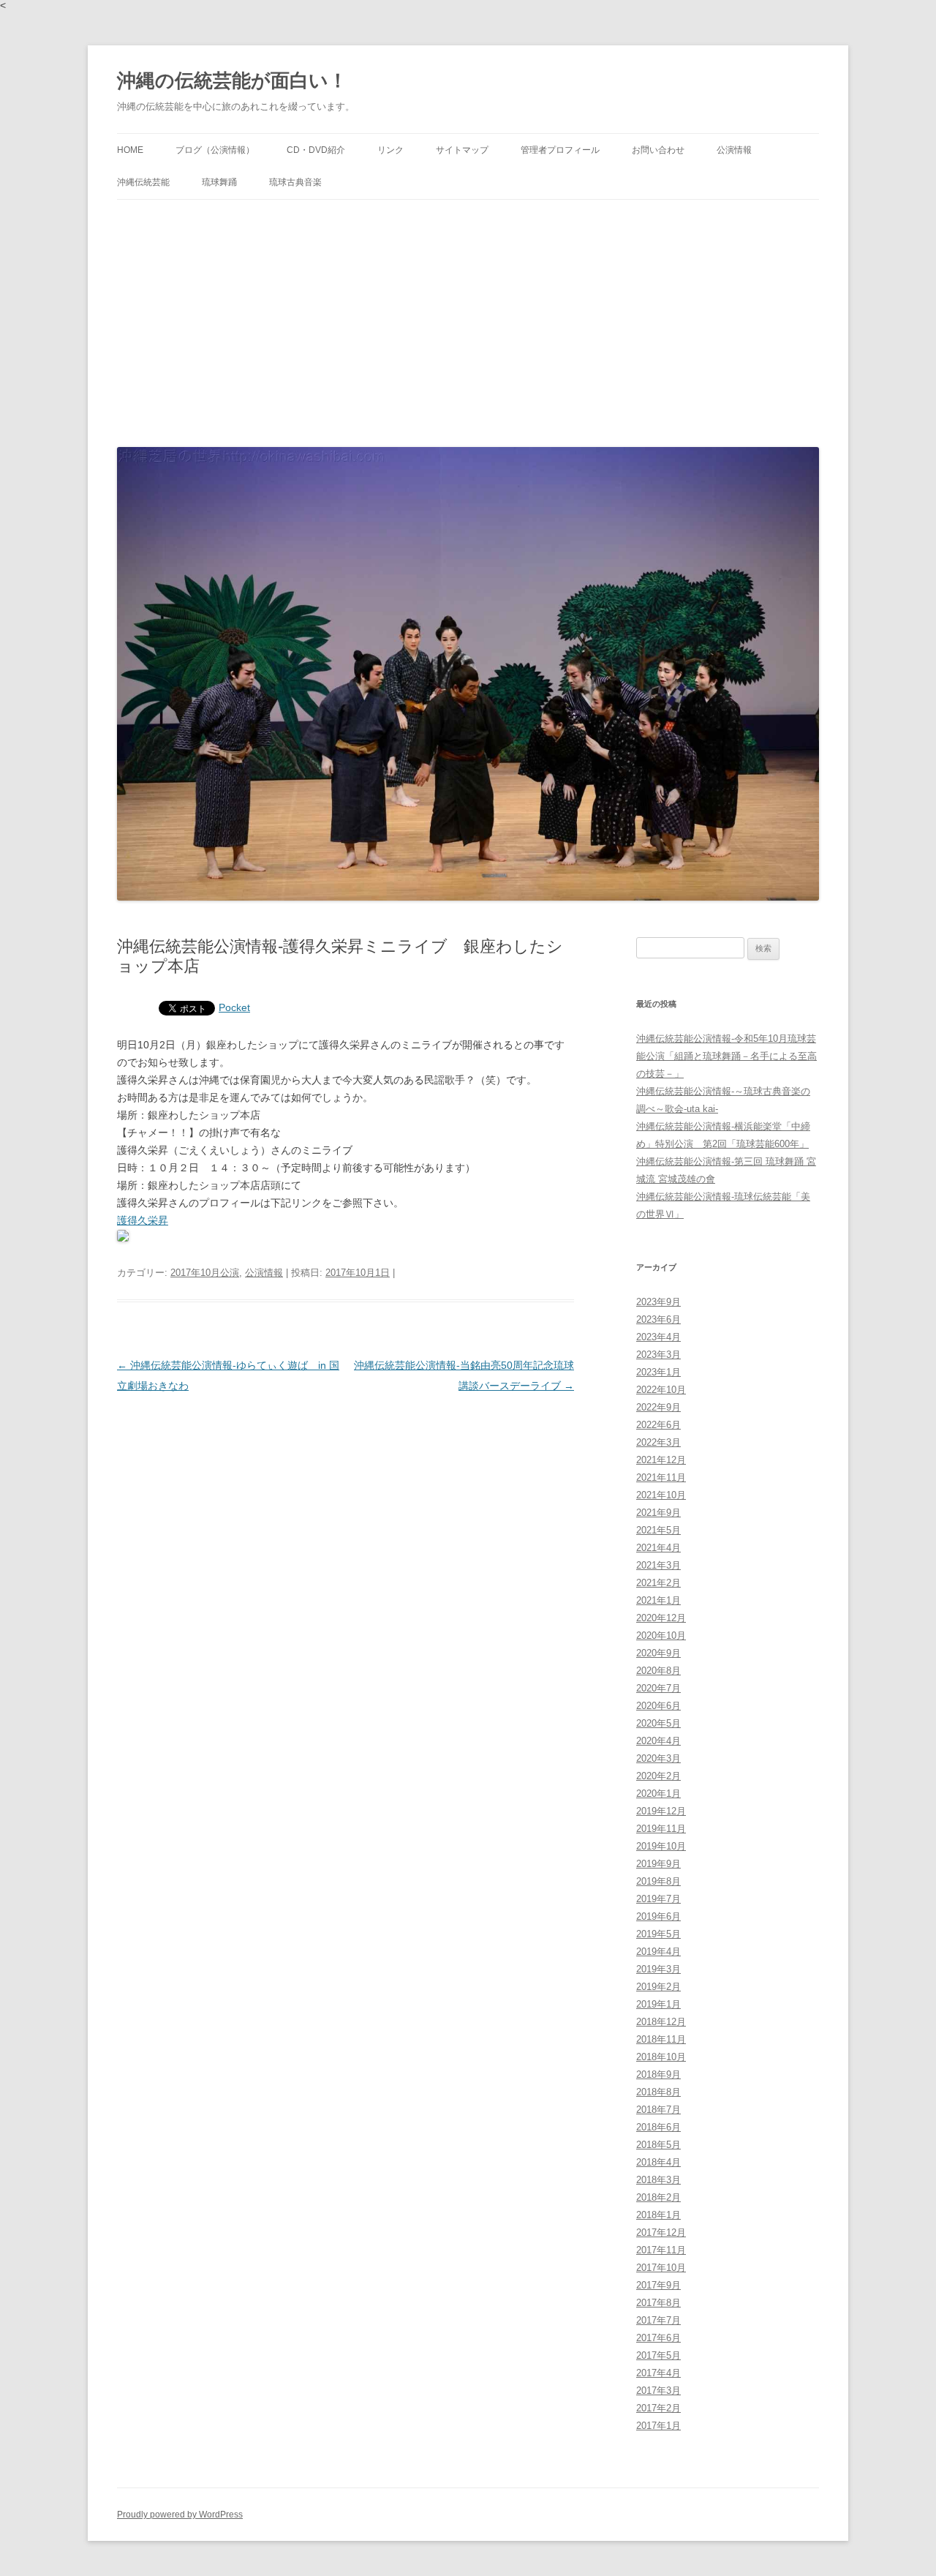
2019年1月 (658, 2004)
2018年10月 (661, 2057)
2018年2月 (658, 2197)
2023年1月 (658, 1372)
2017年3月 (658, 2391)
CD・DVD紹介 (316, 150)
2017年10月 (661, 2268)
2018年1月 (658, 2215)
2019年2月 (658, 1987)
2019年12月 (661, 1811)
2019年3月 (658, 1969)
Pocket (234, 1007)
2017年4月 (658, 2373)
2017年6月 (658, 2338)
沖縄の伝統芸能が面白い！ (232, 80)
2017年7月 (658, 2320)
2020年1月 (658, 1794)
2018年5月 (658, 2145)
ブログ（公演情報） (215, 150)
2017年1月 (658, 2426)
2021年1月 (658, 1600)
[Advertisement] (468, 320)
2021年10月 (661, 1495)
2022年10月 (661, 1390)
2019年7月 (658, 1899)
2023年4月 (658, 1337)
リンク (390, 150)
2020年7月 (658, 1688)
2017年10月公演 (205, 1273)
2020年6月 (658, 1706)
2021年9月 (658, 1513)
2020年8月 (658, 1671)
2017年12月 (661, 2233)
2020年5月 (658, 1723)
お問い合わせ (658, 150)
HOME (130, 150)
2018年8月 (658, 2092)
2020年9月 (658, 1653)
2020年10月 (661, 1636)
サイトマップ (462, 150)
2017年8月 (658, 2303)
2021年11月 (661, 1477)
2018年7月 (658, 2110)
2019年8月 (658, 1881)
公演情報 (734, 150)
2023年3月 (658, 1355)
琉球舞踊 (219, 182)
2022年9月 (658, 1407)
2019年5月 (658, 1934)
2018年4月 (658, 2162)
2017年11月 (661, 2250)
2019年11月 (661, 1829)
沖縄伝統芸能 (143, 182)
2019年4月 (658, 1952)
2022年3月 (658, 1442)
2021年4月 (658, 1548)
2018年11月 (661, 2039)
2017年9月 (658, 2285)
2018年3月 (658, 2180)
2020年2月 (658, 1776)
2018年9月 (658, 2074)
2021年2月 (658, 1583)
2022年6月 (658, 1425)
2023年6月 (658, 1319)
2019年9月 (658, 1864)
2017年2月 (658, 2408)
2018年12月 (661, 2022)
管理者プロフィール (560, 150)
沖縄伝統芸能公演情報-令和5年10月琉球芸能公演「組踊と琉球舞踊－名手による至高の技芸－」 (726, 1056)
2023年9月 (658, 1302)
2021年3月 (658, 1565)
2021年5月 (658, 1530)
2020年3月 (658, 1758)
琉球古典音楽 (295, 182)
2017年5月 (658, 2355)
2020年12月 (661, 1618)
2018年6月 (658, 2127)
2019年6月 (658, 1916)
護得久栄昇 (143, 1220)
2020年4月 (658, 1741)
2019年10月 (661, 1846)
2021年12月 (661, 1460)
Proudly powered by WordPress (180, 2515)
